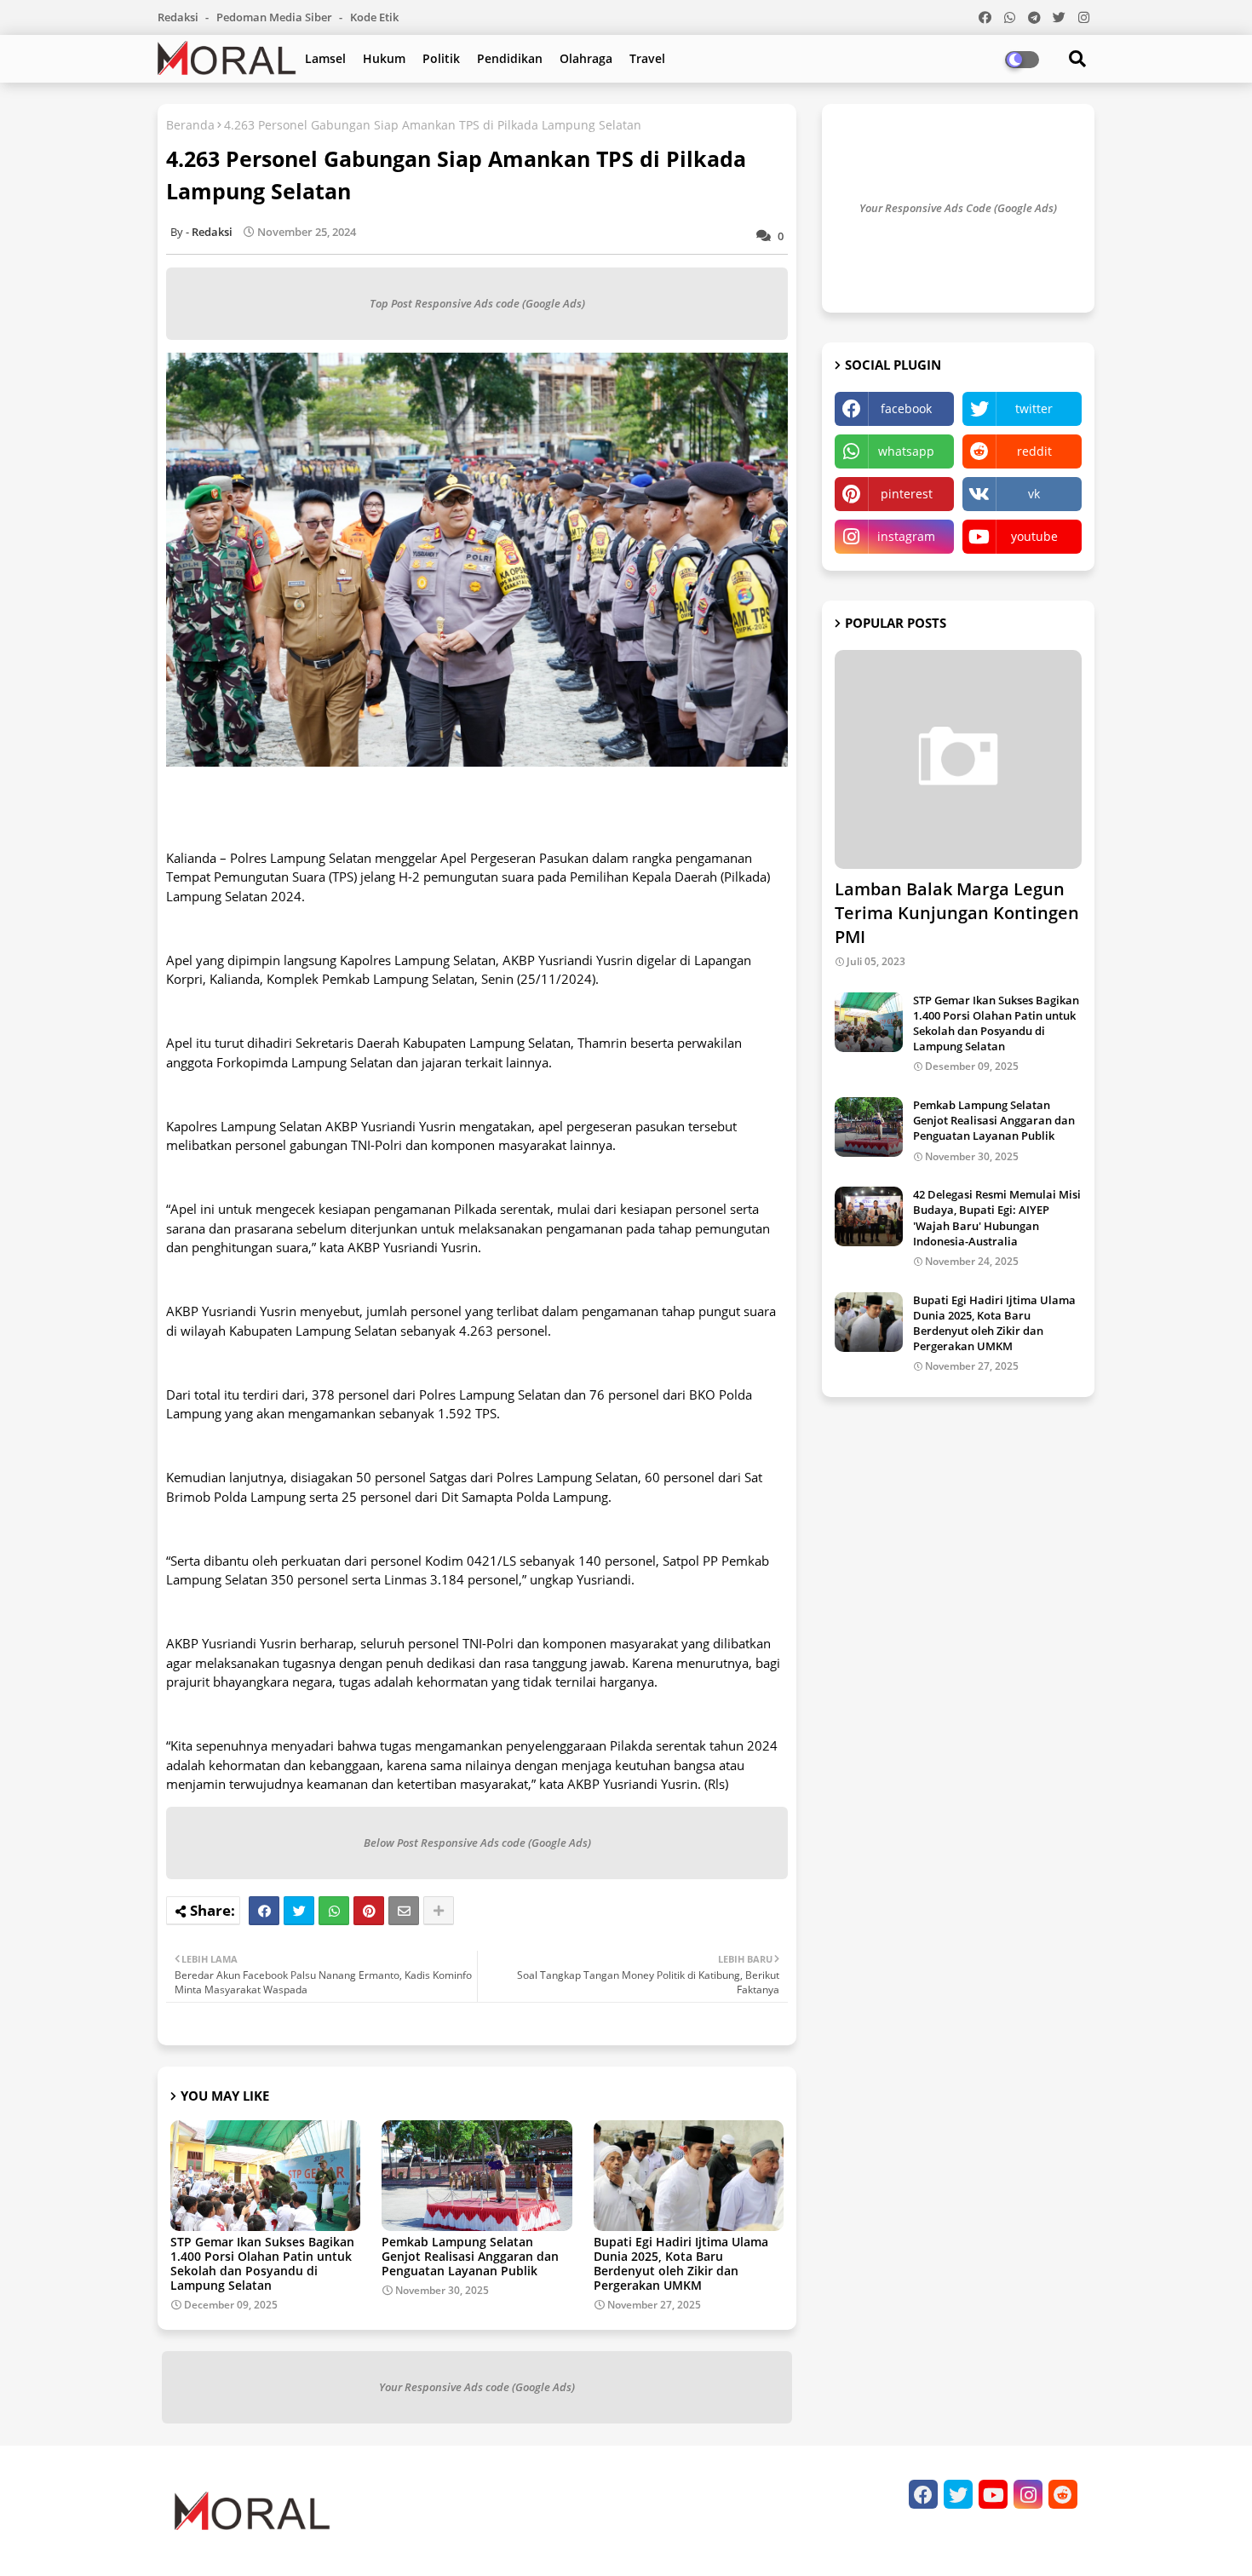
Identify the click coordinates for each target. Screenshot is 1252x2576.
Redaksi (179, 17)
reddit (1034, 451)
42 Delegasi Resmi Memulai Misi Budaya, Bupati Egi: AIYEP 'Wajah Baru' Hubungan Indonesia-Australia (997, 1218)
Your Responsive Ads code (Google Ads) (477, 2387)
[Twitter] (299, 1911)
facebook (906, 408)
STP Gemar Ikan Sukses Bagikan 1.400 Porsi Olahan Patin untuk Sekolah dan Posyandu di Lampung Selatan (262, 2263)
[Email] (404, 1911)
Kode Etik (374, 17)
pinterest (907, 494)
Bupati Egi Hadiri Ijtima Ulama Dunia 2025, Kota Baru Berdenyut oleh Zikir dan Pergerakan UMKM (681, 2263)
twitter (1034, 408)
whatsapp (906, 451)
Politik (441, 58)
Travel (647, 58)
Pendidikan (510, 58)
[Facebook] (264, 1911)
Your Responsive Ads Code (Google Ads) (958, 208)
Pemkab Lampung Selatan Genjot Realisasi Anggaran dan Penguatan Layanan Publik (470, 2256)
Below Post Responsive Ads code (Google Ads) (477, 1843)
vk (1034, 494)
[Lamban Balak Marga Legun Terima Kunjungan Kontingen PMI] (958, 759)
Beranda (190, 125)
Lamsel (325, 58)
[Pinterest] (369, 1911)
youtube (1034, 536)
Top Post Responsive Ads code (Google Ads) (477, 303)
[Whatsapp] (334, 1911)
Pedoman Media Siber (276, 17)
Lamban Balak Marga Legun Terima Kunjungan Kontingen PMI (957, 913)
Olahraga (586, 58)
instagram (906, 536)
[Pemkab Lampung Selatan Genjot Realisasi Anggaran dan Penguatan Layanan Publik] (869, 1127)
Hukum (384, 58)
